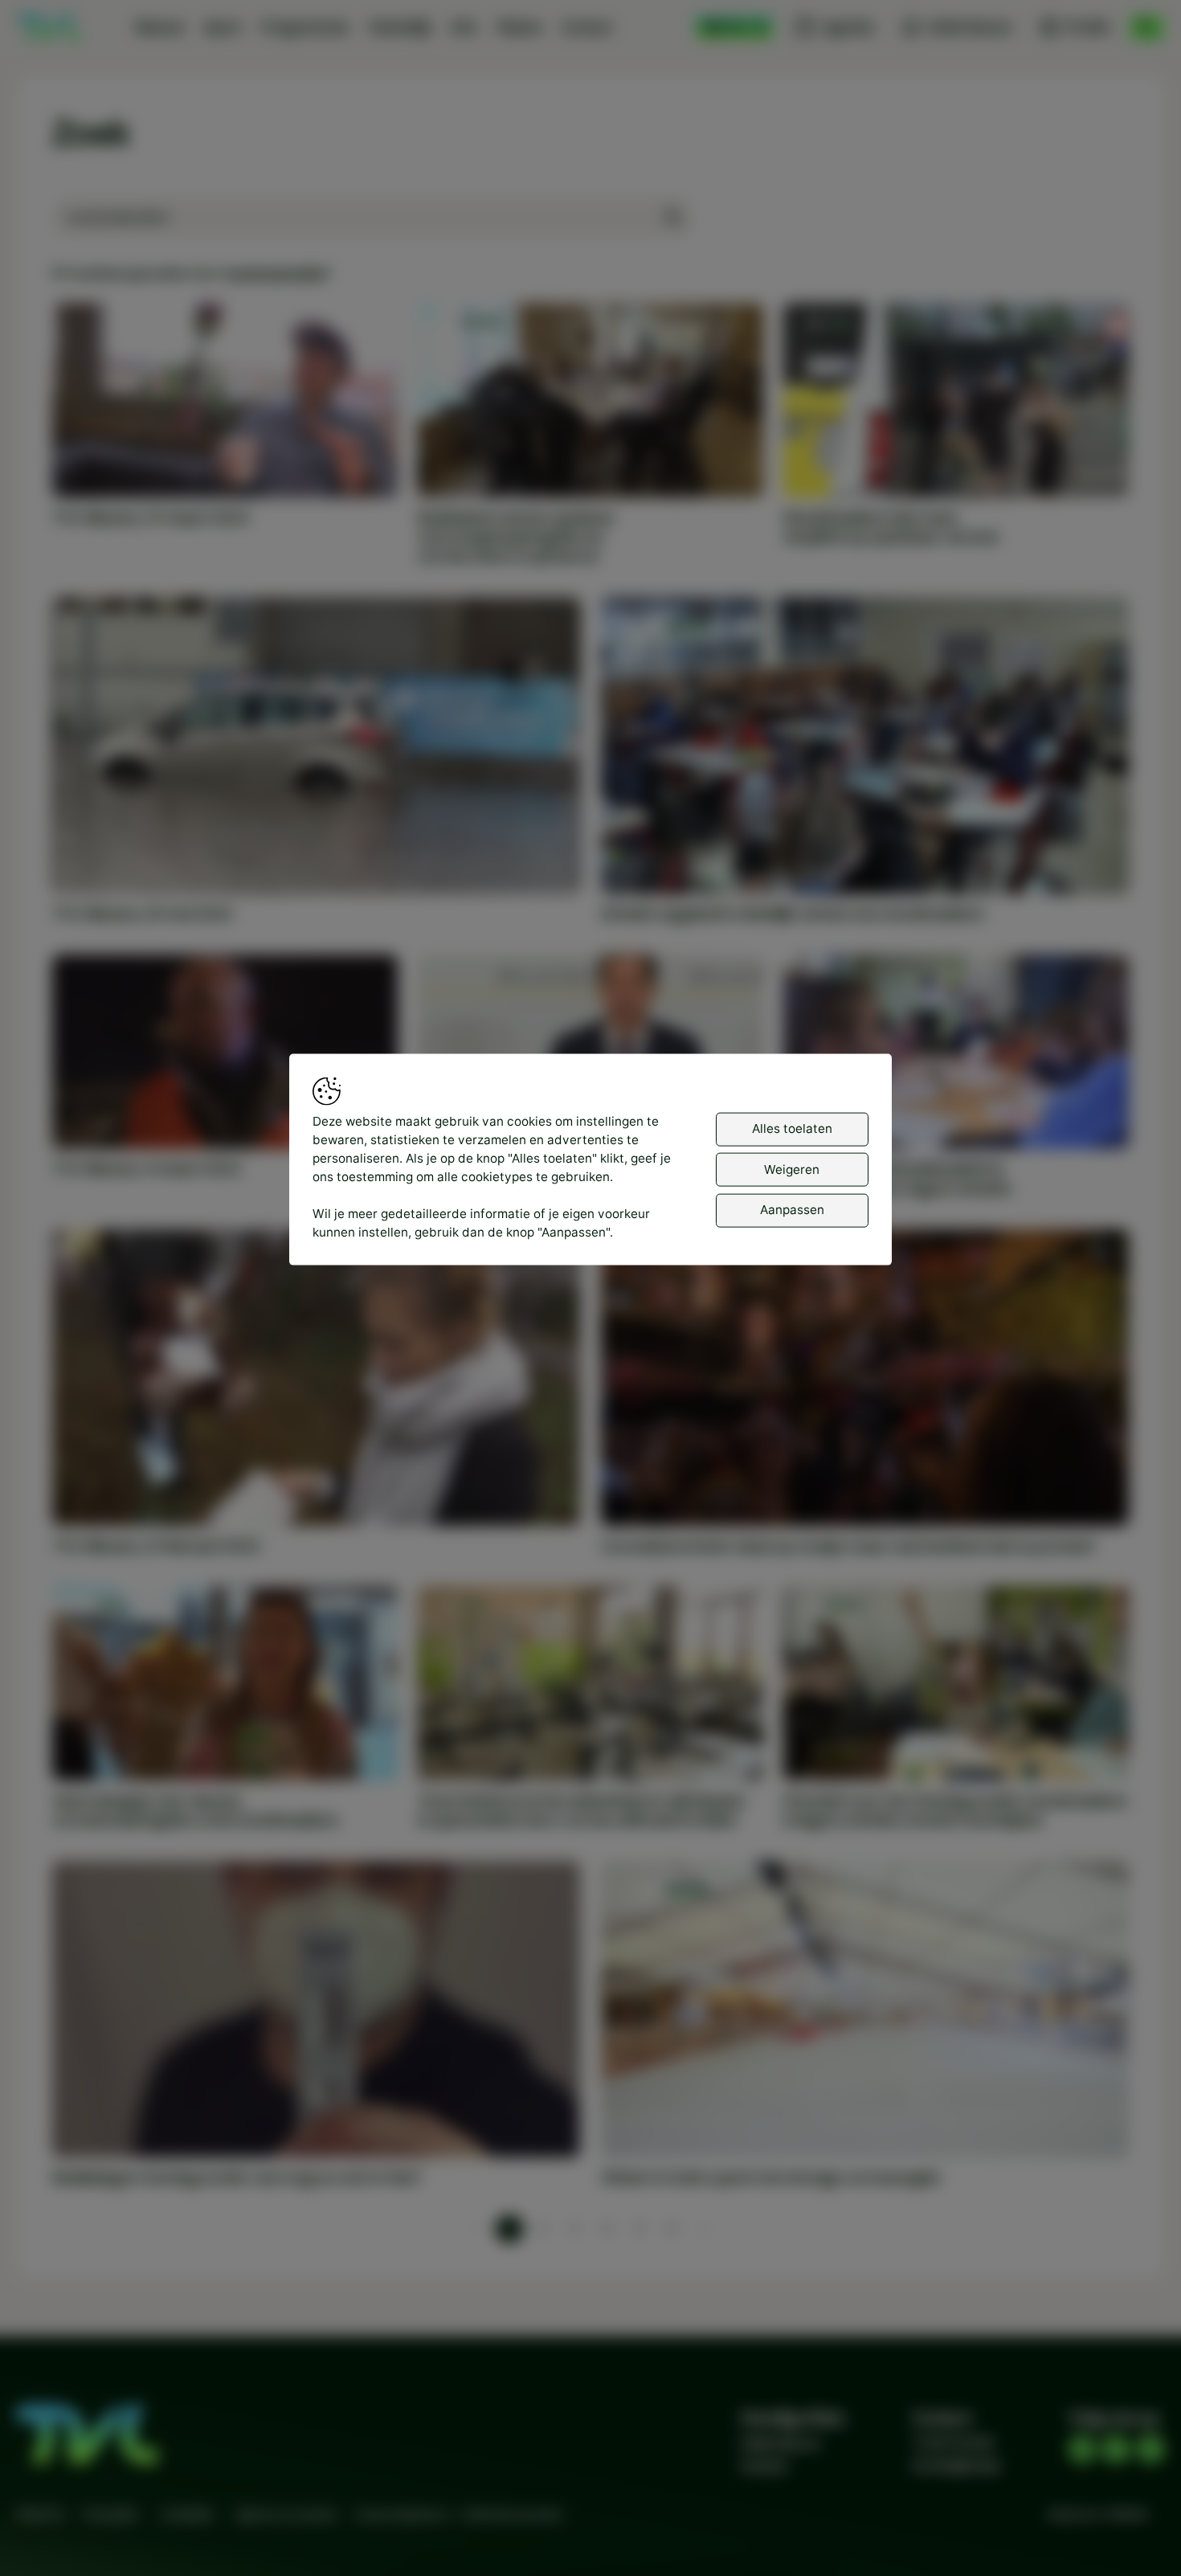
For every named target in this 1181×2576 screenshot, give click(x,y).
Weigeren (792, 1169)
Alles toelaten (792, 1129)
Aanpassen (792, 1209)
